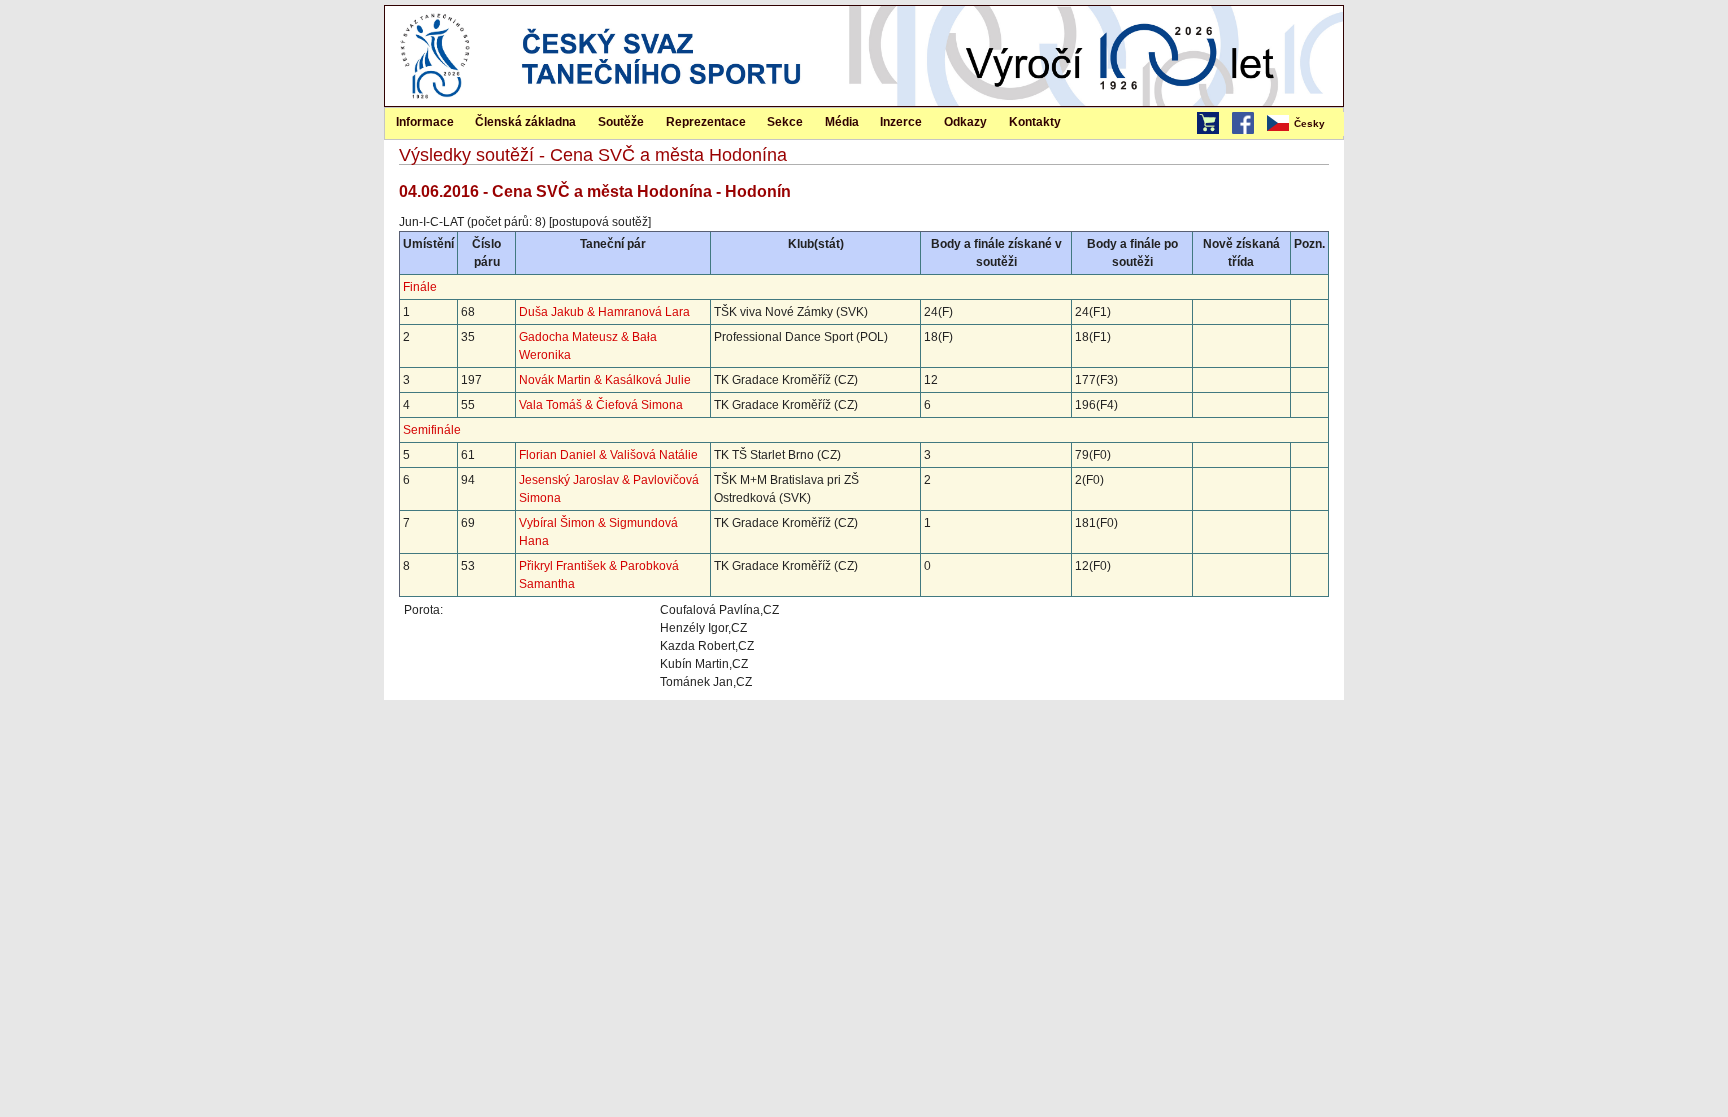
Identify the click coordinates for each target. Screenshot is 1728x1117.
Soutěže (621, 122)
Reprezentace (706, 122)
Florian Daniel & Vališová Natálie (608, 455)
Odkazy (965, 122)
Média (842, 122)
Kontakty (1035, 122)
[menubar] (1304, 124)
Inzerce (901, 122)
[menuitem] (1304, 124)
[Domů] (435, 102)
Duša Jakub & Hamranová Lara (604, 312)
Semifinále (432, 430)
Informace (425, 122)
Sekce (785, 122)
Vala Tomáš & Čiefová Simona (601, 405)
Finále (420, 287)
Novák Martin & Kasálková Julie (605, 380)
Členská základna (525, 122)
